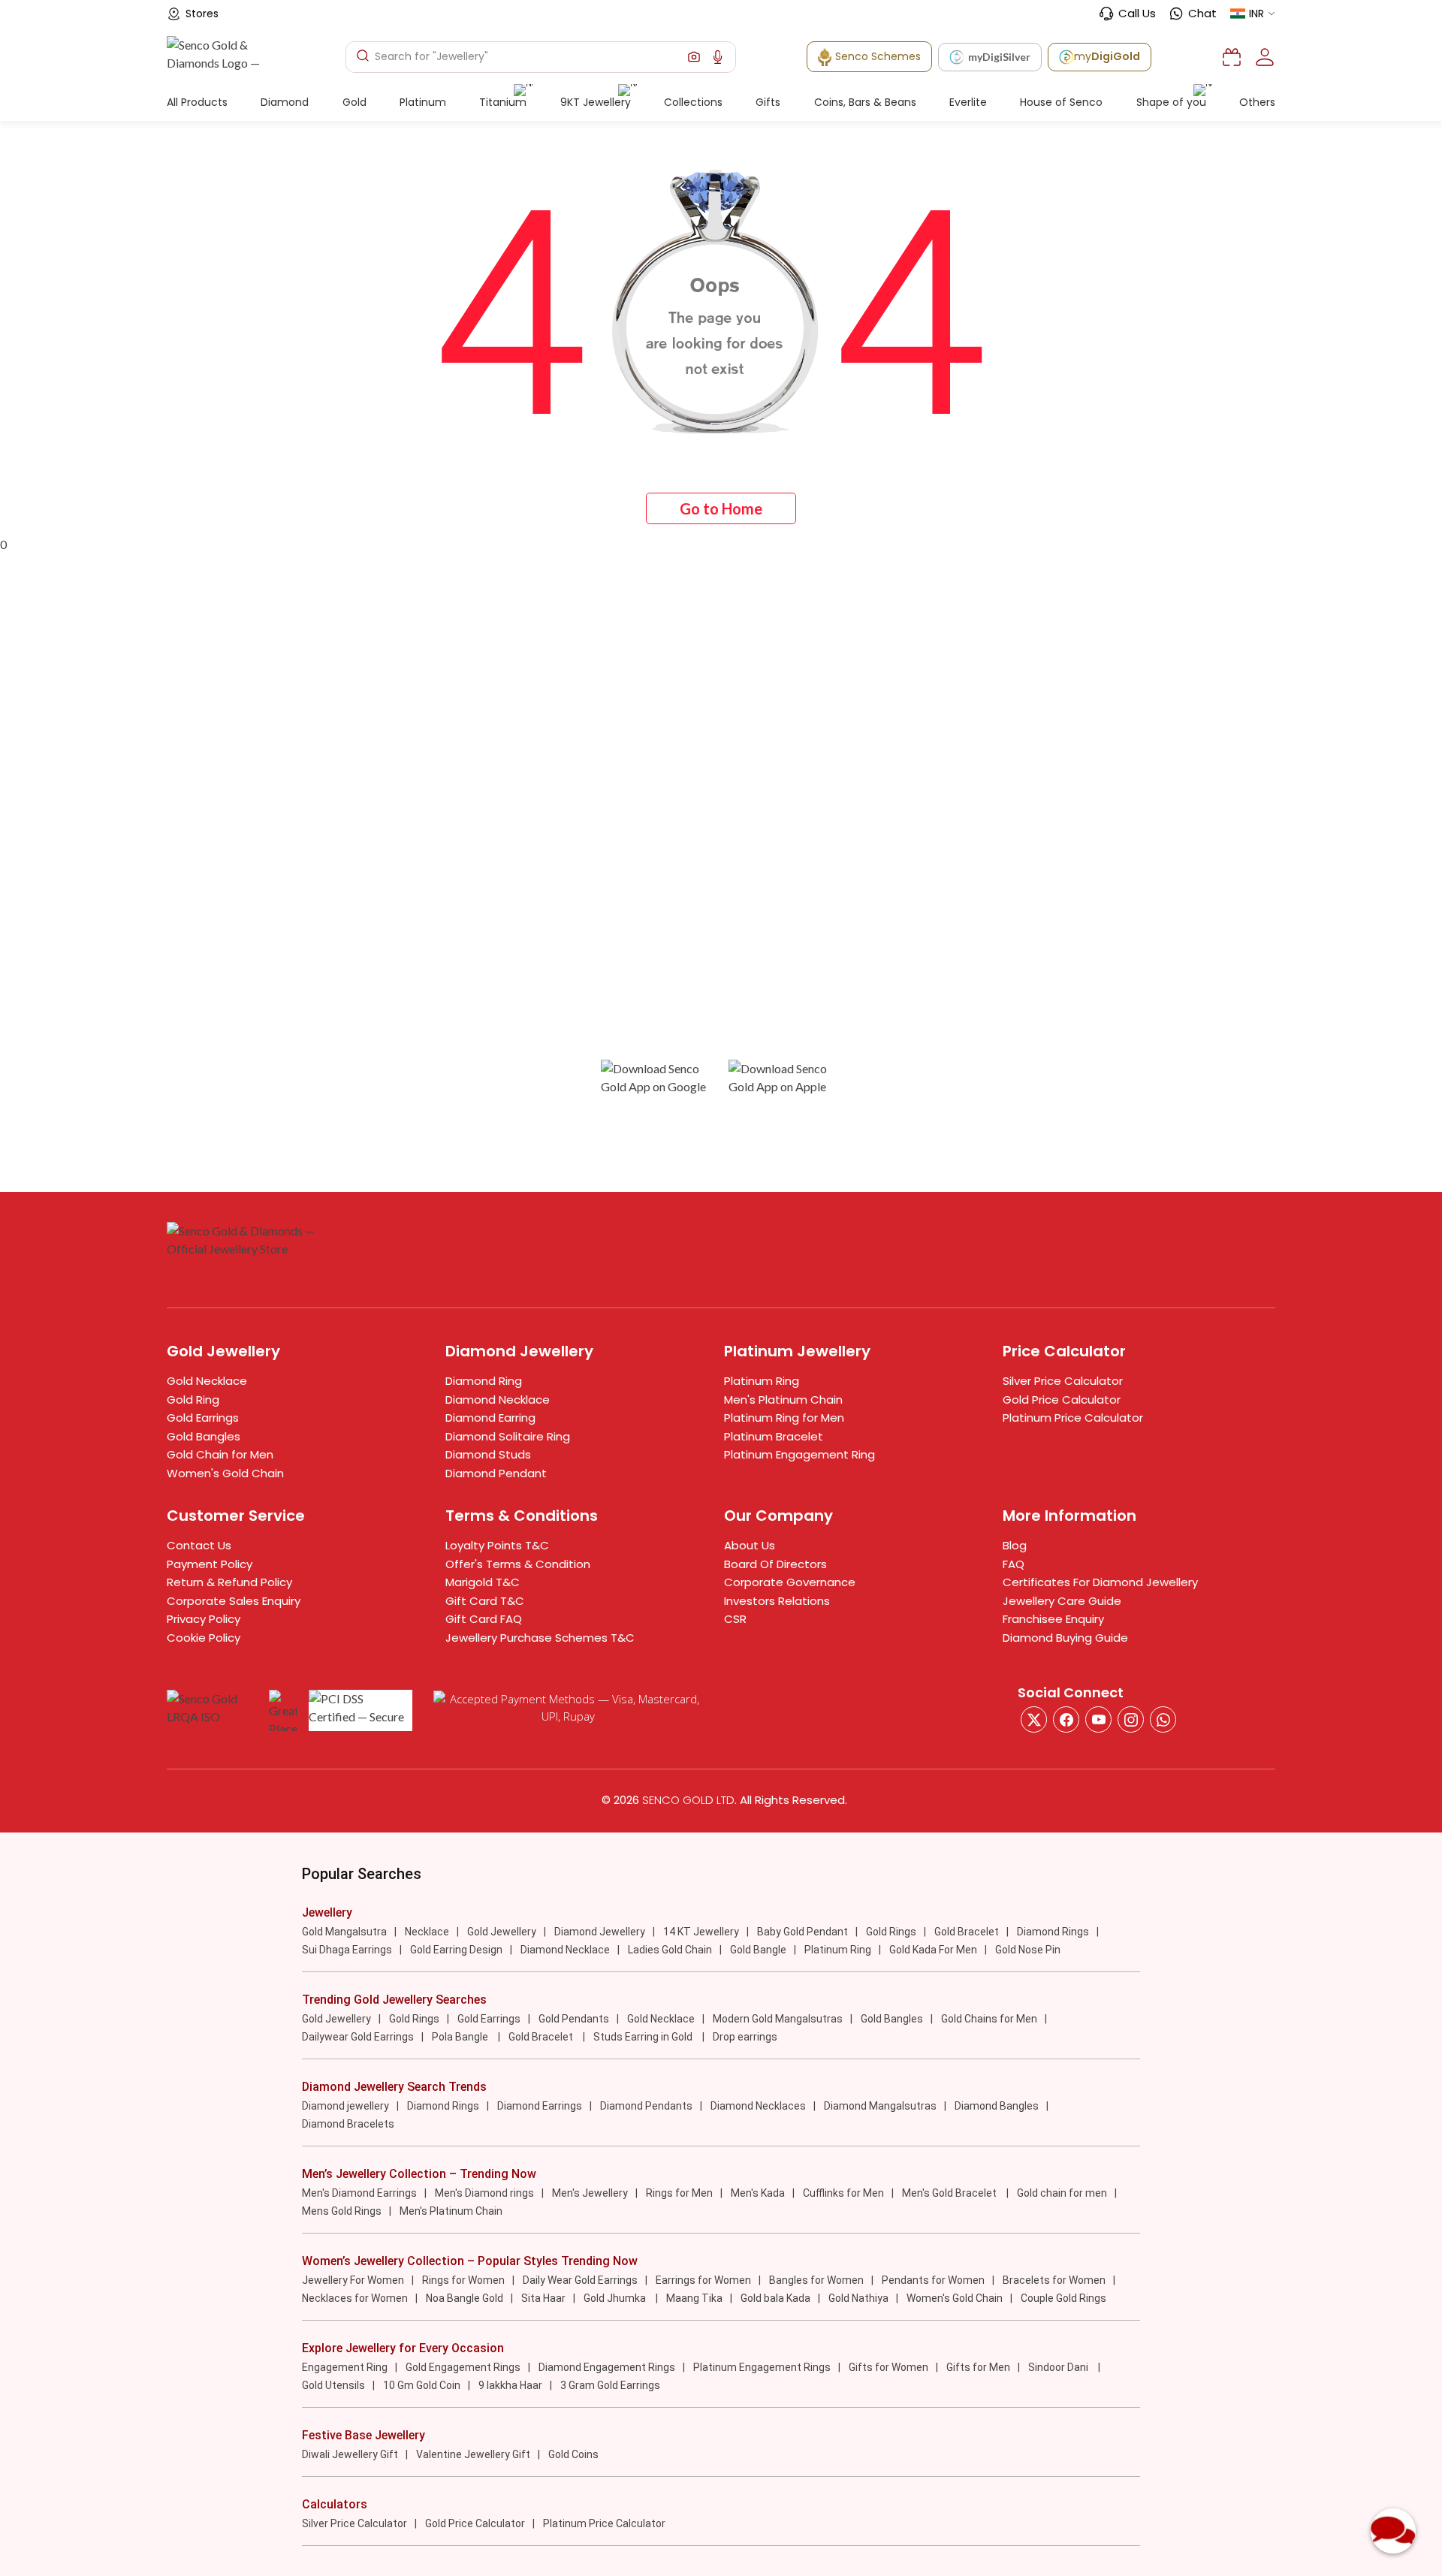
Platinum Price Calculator (1073, 1418)
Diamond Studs (488, 1454)
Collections (693, 102)
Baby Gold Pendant (802, 1932)
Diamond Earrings (540, 2106)
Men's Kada (758, 2193)
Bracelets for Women (1054, 2280)
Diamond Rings (1053, 1932)
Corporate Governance (790, 1582)
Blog (1015, 1545)
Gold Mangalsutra (344, 1932)
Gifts (768, 102)
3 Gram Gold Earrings (610, 2385)
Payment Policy (210, 1564)
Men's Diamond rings (484, 2193)
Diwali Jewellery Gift (350, 2454)
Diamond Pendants (646, 2106)
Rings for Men (679, 2193)
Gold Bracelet (967, 1932)
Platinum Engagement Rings (762, 2367)
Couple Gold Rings (1063, 2298)
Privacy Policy (204, 1619)
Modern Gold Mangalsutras (778, 2019)
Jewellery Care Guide (1062, 1601)
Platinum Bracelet (774, 1436)
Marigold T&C (483, 1582)
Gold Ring (193, 1400)
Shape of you (1171, 102)
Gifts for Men (978, 2367)
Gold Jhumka (616, 2298)
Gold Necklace (207, 1381)
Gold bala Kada (775, 2298)
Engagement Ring (345, 2367)
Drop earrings (745, 2037)
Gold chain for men (1062, 2193)
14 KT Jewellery (701, 1932)
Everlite (968, 102)
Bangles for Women (816, 2280)
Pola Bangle (461, 2037)
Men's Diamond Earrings (359, 2193)
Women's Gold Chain (225, 1473)
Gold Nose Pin (1028, 1950)
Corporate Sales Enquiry (234, 1601)
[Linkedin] (1163, 1719)
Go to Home (721, 508)
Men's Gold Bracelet (950, 2193)
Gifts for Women (888, 2367)
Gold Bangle (758, 1950)
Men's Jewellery (590, 2193)
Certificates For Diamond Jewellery (1100, 1582)
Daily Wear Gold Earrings (580, 2280)
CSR (735, 1619)
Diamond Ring (484, 1381)
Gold (354, 102)
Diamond (285, 102)
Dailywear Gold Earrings (358, 2037)
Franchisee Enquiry (1053, 1619)
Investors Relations (777, 1601)
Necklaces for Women (355, 2298)
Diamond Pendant (496, 1473)
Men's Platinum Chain (783, 1400)
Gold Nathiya (858, 2298)
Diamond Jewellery (600, 1932)
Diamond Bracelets (348, 2124)
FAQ (1014, 1564)
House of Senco (1061, 102)
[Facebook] (1066, 1719)
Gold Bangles (204, 1436)
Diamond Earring (490, 1418)
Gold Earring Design (456, 1950)
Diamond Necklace (498, 1400)
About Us (750, 1545)
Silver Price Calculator (1063, 1381)
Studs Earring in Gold (644, 2037)
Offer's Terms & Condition (518, 1564)
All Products (197, 102)
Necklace (427, 1932)
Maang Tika (694, 2298)
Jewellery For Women (353, 2280)
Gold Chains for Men (989, 2019)
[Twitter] (1034, 1719)
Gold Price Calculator (1062, 1400)
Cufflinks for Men (843, 2193)
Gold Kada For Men (933, 1950)
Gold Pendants (574, 2019)
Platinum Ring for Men (784, 1418)
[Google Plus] (1131, 1719)
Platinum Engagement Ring (799, 1454)
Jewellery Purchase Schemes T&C (540, 1638)
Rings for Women (463, 2280)
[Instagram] (1098, 1719)
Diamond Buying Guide (1065, 1638)
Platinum (423, 102)
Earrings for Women (703, 2280)
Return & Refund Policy (229, 1582)
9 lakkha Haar (510, 2385)
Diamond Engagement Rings (607, 2367)
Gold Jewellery (502, 1932)
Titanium (503, 102)
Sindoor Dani (1059, 2367)
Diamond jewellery (345, 2106)
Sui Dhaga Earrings (347, 1950)
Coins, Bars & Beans (865, 102)
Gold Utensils (333, 2385)
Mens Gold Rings (342, 2211)
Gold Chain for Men (220, 1454)
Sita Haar (543, 2298)
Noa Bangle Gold (465, 2298)
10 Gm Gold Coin (422, 2385)
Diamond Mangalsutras (880, 2106)
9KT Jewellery (596, 102)
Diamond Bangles (997, 2106)
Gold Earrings (203, 1418)
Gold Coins (573, 2454)
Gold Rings (891, 1932)
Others (1257, 102)
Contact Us (199, 1545)
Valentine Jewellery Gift (473, 2454)
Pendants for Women (933, 2280)
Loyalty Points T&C (497, 1545)
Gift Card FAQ (484, 1619)
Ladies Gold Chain (670, 1950)
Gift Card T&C (485, 1601)
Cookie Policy (204, 1638)
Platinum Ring (762, 1381)
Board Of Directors (775, 1564)
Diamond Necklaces (758, 2106)
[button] (694, 57)
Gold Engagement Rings (463, 2367)
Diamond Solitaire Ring (508, 1436)
